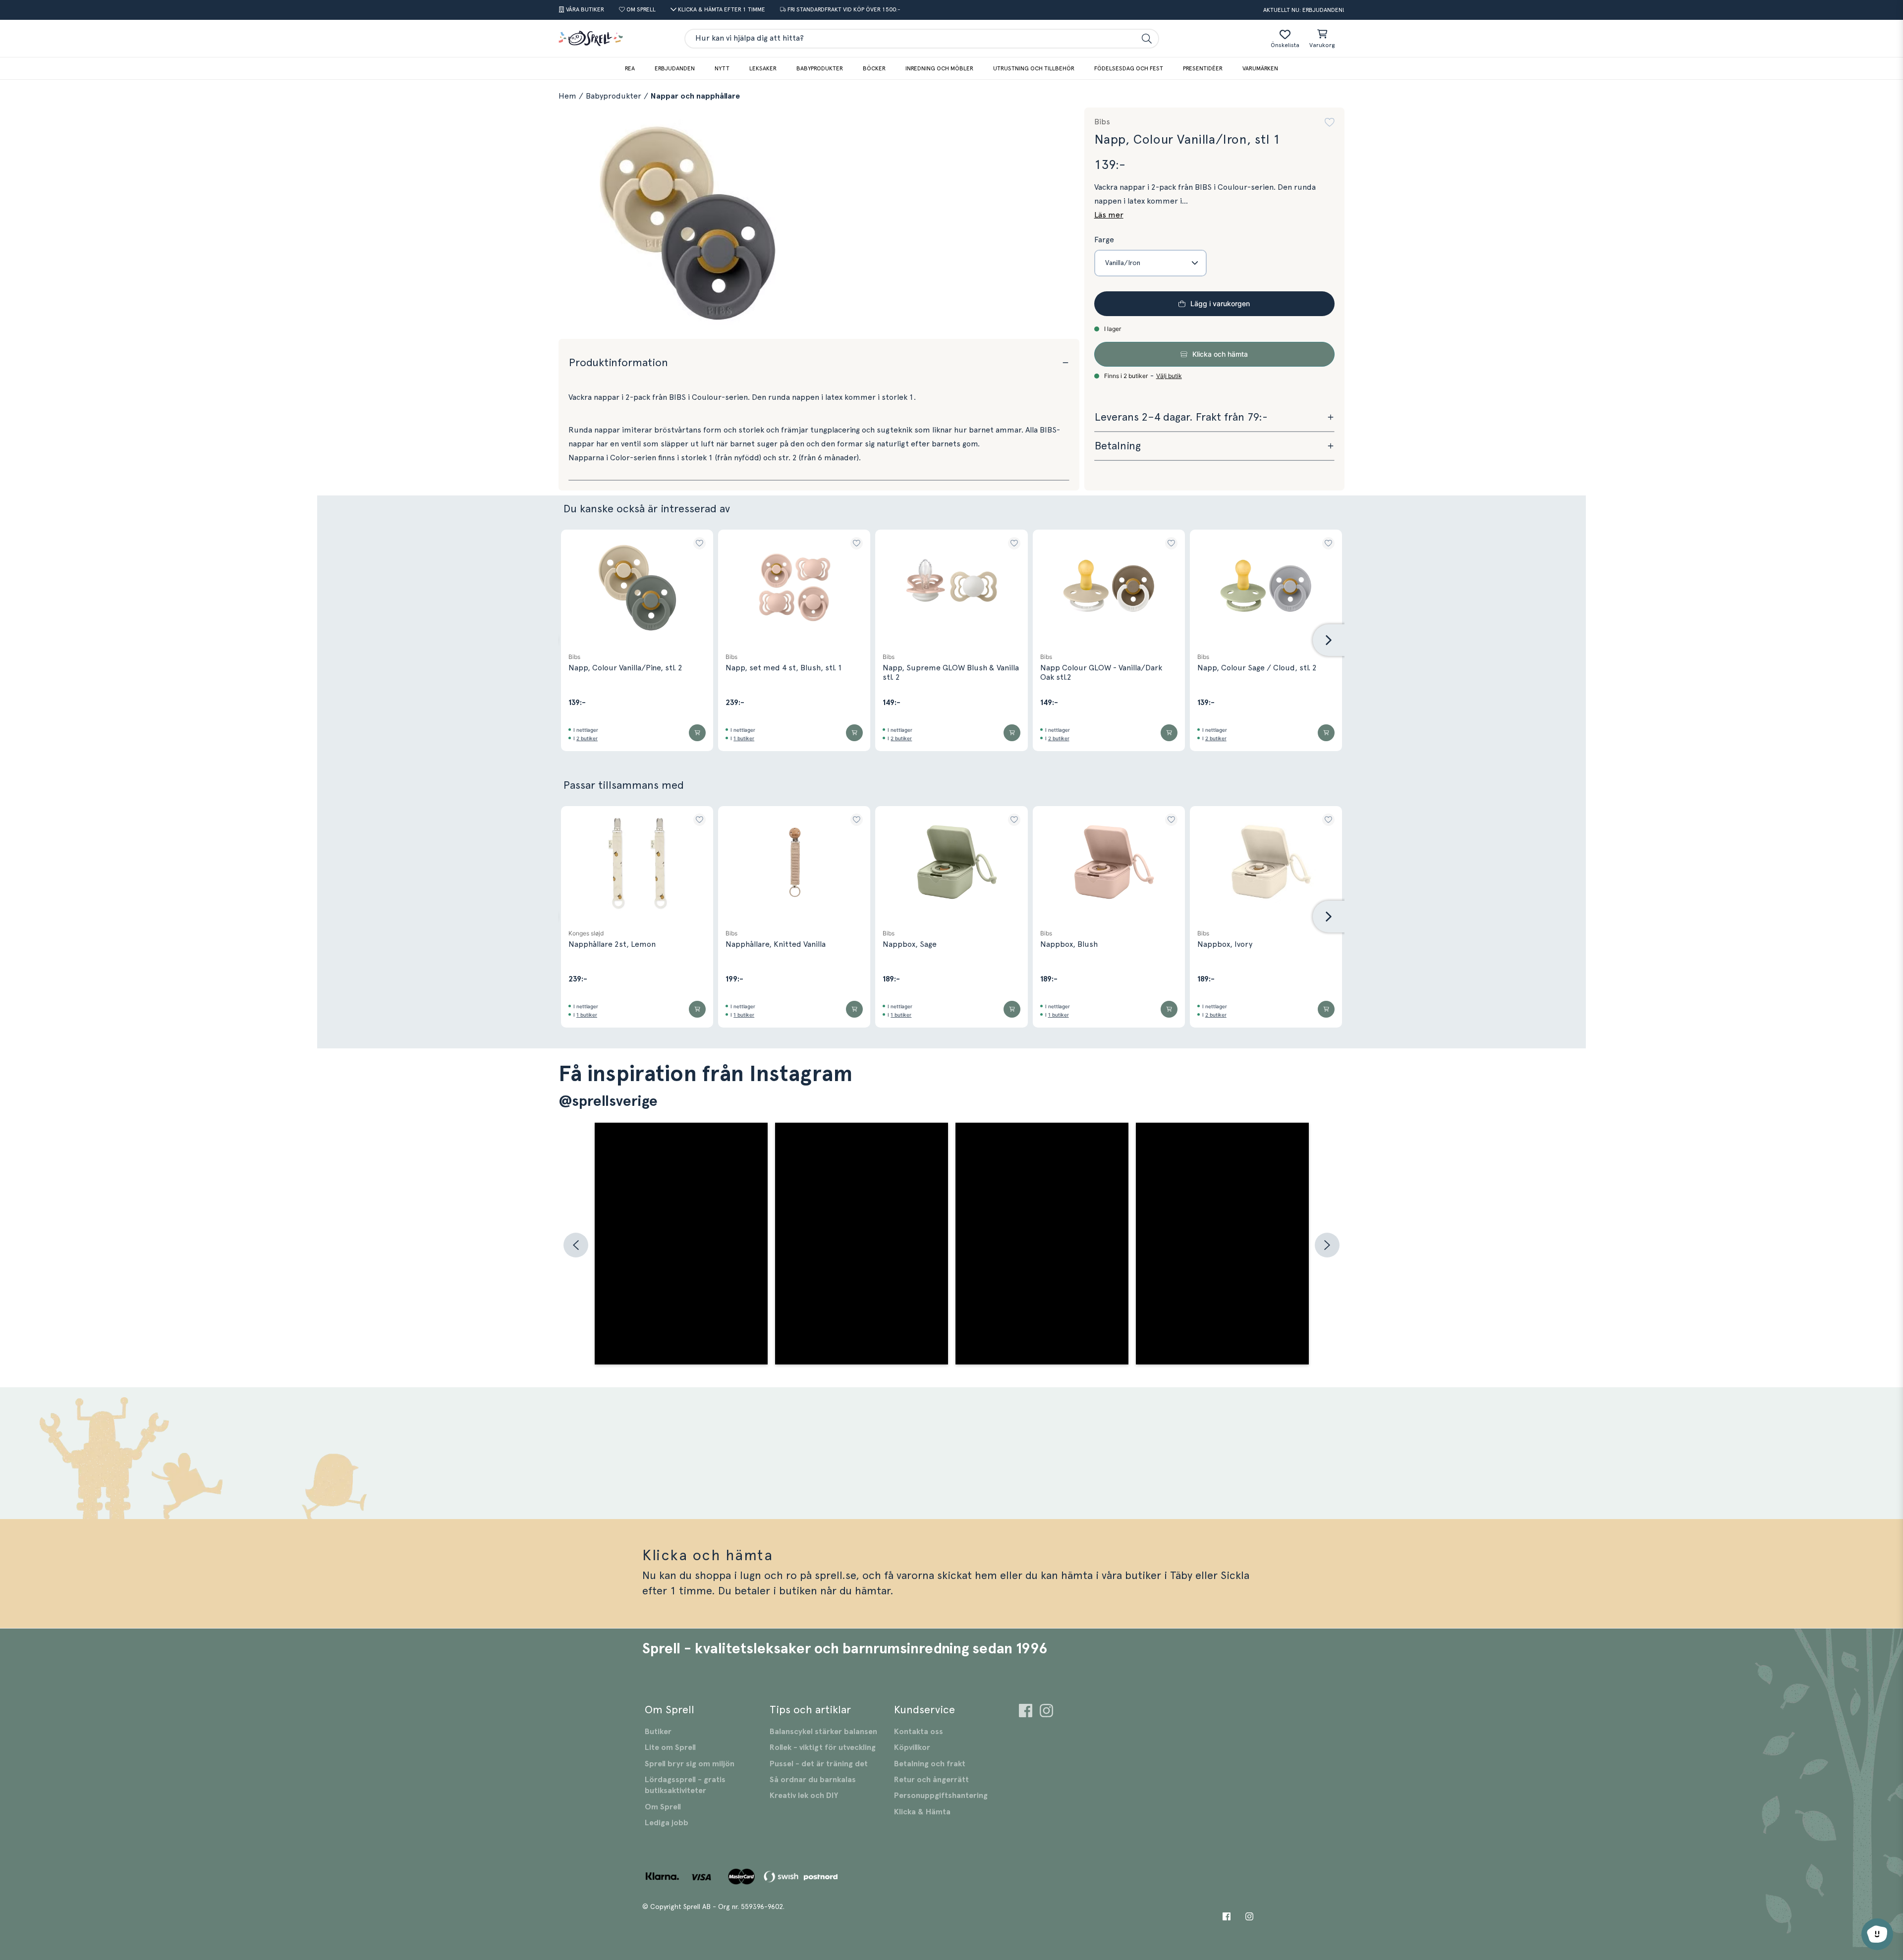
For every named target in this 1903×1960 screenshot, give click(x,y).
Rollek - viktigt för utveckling (823, 1747)
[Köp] (697, 733)
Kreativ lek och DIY (804, 1796)
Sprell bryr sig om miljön (690, 1764)
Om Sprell (663, 1807)
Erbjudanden (675, 68)
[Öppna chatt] (1877, 1934)
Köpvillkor (912, 1747)
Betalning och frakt (930, 1764)
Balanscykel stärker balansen (823, 1732)
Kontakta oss (919, 1732)
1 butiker (744, 738)
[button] (1330, 122)
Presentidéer (1203, 68)
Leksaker (763, 68)
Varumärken (1260, 68)
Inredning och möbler (939, 68)
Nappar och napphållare (695, 96)
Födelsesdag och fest (1129, 68)
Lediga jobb (667, 1823)
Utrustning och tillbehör (1034, 68)
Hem (567, 96)
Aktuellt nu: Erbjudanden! (1304, 10)
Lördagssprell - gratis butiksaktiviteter (685, 1785)
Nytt (722, 68)
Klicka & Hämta (922, 1812)
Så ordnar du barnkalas (813, 1780)
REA (630, 68)
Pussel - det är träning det (819, 1764)
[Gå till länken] (1026, 1712)
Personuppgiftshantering (941, 1796)
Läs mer (1109, 215)
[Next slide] (1329, 640)
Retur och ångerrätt (931, 1780)
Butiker (658, 1732)
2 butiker (587, 738)
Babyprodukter (820, 68)
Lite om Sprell (670, 1747)
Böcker (874, 68)
